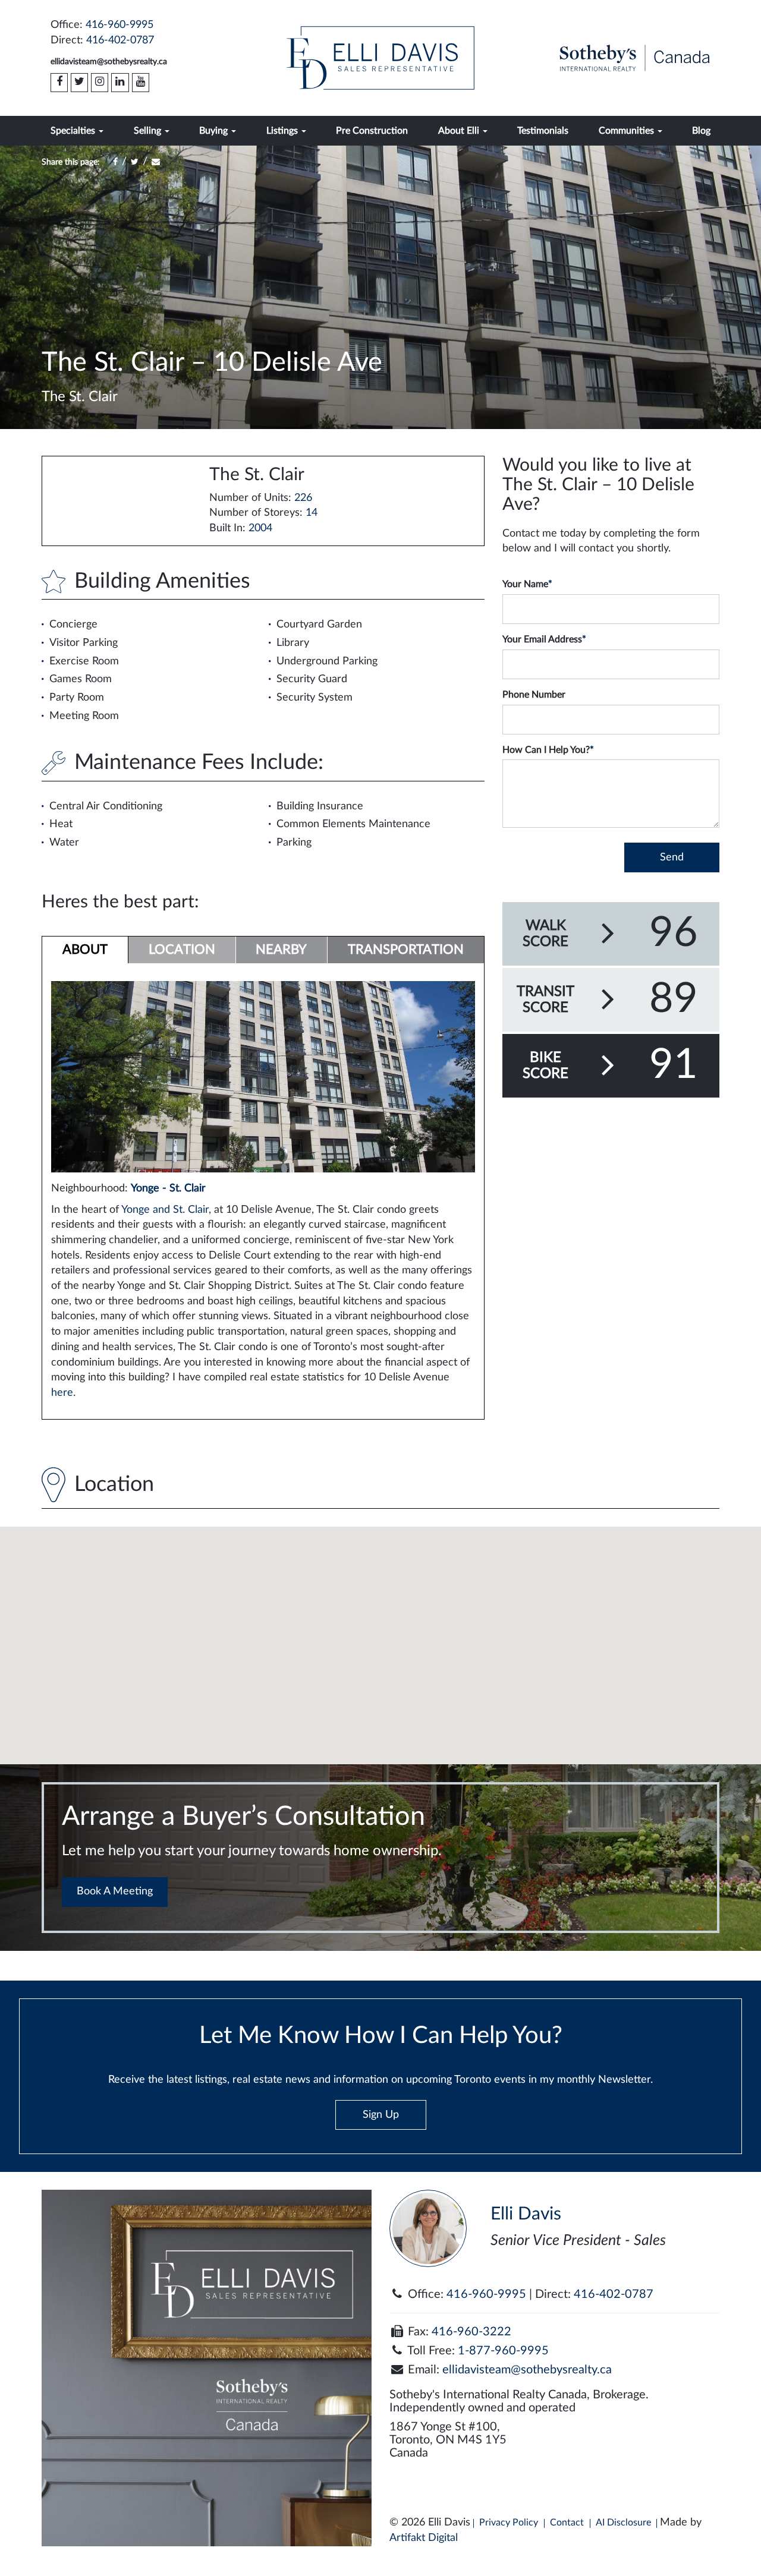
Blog (701, 131)
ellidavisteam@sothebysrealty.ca (109, 62)
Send (672, 857)
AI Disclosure (623, 2523)
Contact (567, 2523)
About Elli (460, 131)
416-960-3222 (471, 2332)
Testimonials (543, 131)
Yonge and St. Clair (165, 1210)
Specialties (74, 131)
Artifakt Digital (424, 2538)
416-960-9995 (120, 25)
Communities (628, 131)
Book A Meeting (115, 1891)
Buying (215, 131)
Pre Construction (372, 131)
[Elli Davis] (380, 58)
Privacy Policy (509, 2523)
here (62, 1393)
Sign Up (381, 2115)
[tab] (85, 950)
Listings (283, 131)
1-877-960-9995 (503, 2351)
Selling (149, 131)
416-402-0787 (120, 40)
